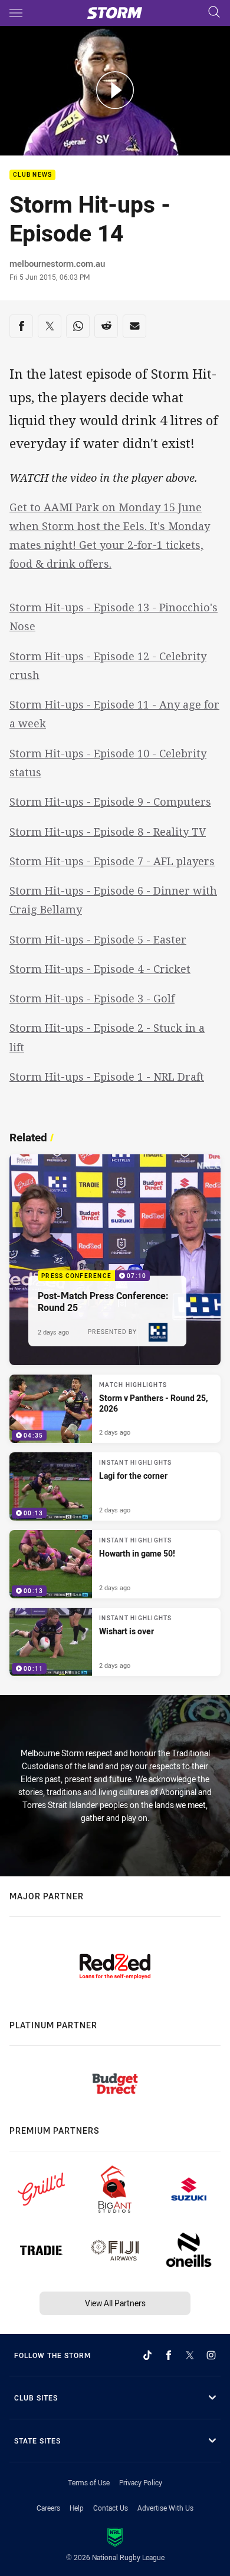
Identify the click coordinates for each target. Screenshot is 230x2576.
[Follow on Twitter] (190, 2355)
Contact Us (111, 2508)
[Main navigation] (16, 13)
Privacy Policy (141, 2482)
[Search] (214, 13)
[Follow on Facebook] (169, 2355)
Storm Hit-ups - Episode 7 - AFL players (112, 861)
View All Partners (115, 2303)
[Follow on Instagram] (211, 2355)
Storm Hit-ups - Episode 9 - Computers (110, 802)
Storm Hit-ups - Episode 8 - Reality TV (108, 832)
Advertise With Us (165, 2508)
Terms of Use (89, 2482)
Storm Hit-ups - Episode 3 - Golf (92, 998)
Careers (48, 2508)
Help (77, 2508)
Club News (32, 175)
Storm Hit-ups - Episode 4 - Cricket (100, 969)
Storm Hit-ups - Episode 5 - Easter (98, 939)
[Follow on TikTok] (147, 2355)
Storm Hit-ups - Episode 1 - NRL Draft (107, 1077)
